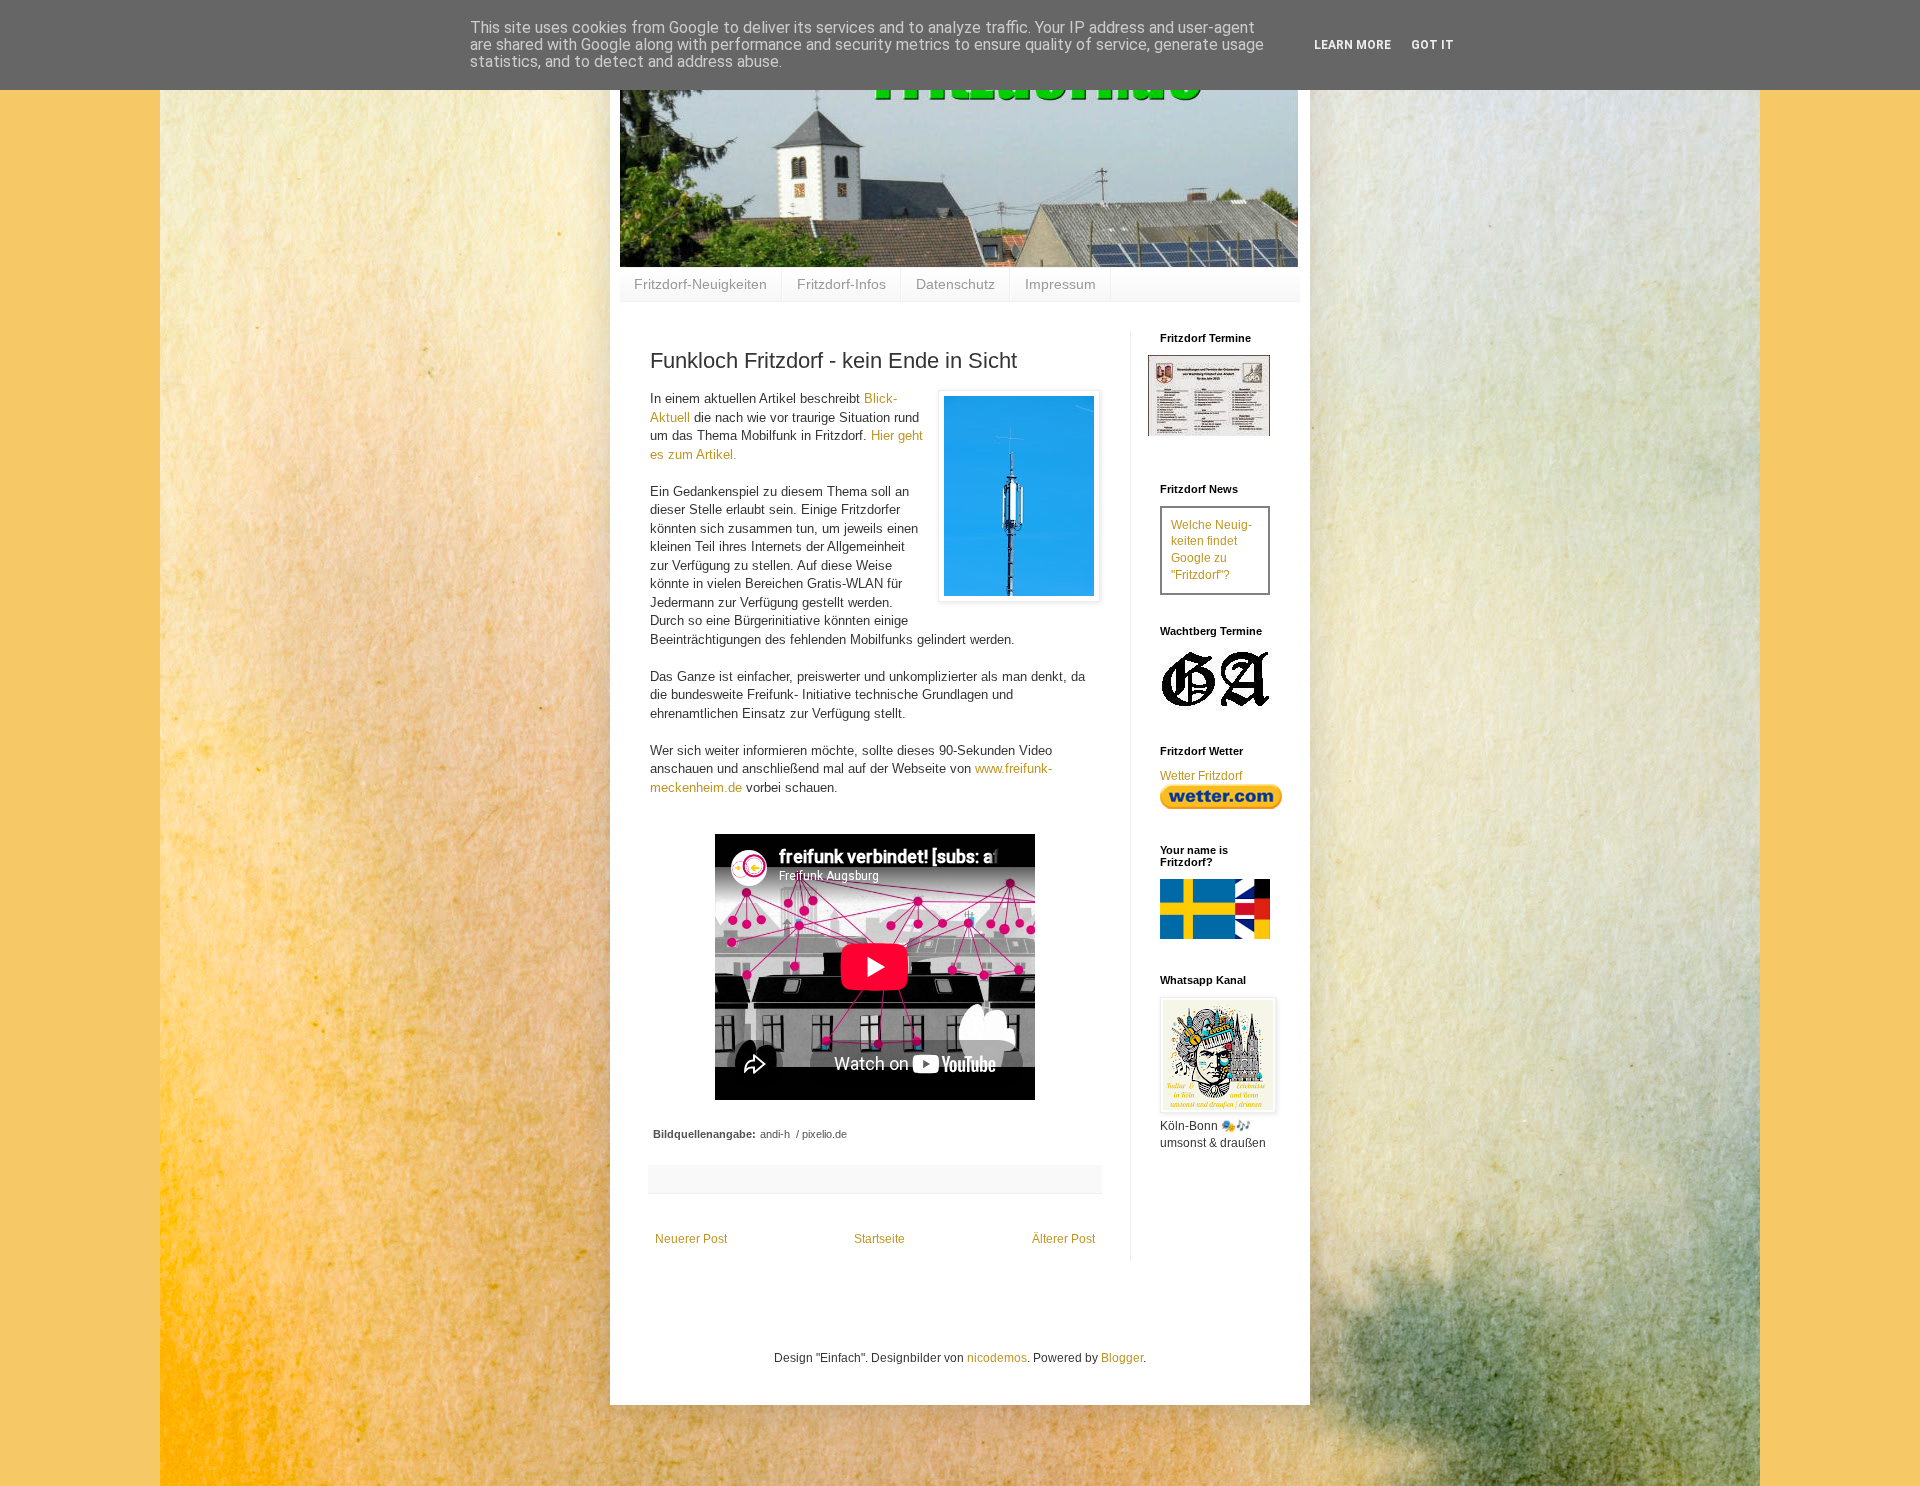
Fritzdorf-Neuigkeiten (700, 284)
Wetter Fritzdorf (1201, 776)
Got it (1432, 45)
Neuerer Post (691, 1239)
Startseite (879, 1239)
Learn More (1352, 45)
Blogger (1122, 1358)
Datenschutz (955, 284)
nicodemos (997, 1358)
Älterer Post (1063, 1239)
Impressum (1060, 284)
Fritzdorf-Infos (841, 284)
